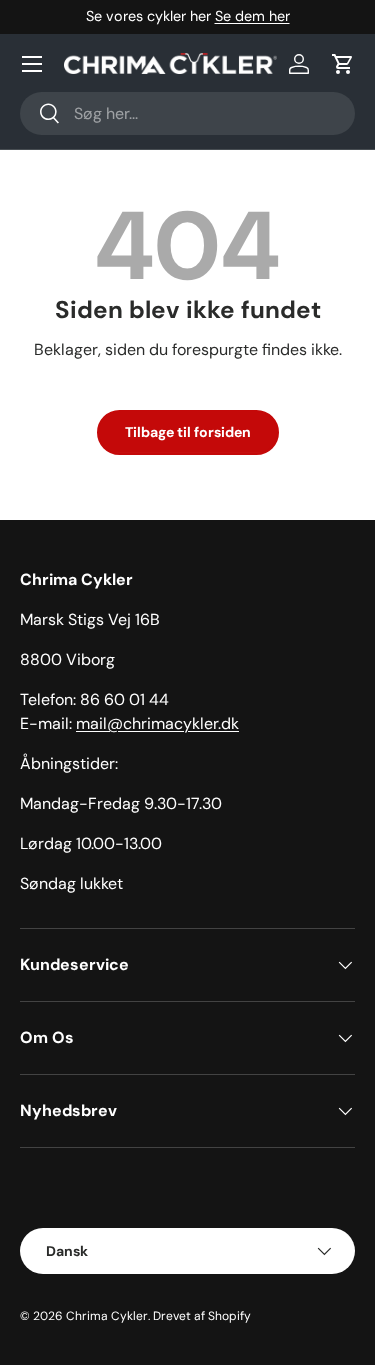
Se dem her (252, 16)
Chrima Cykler (107, 1316)
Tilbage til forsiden (188, 432)
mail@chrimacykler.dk (157, 723)
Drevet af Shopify (202, 1316)
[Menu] (32, 64)
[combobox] (187, 113)
